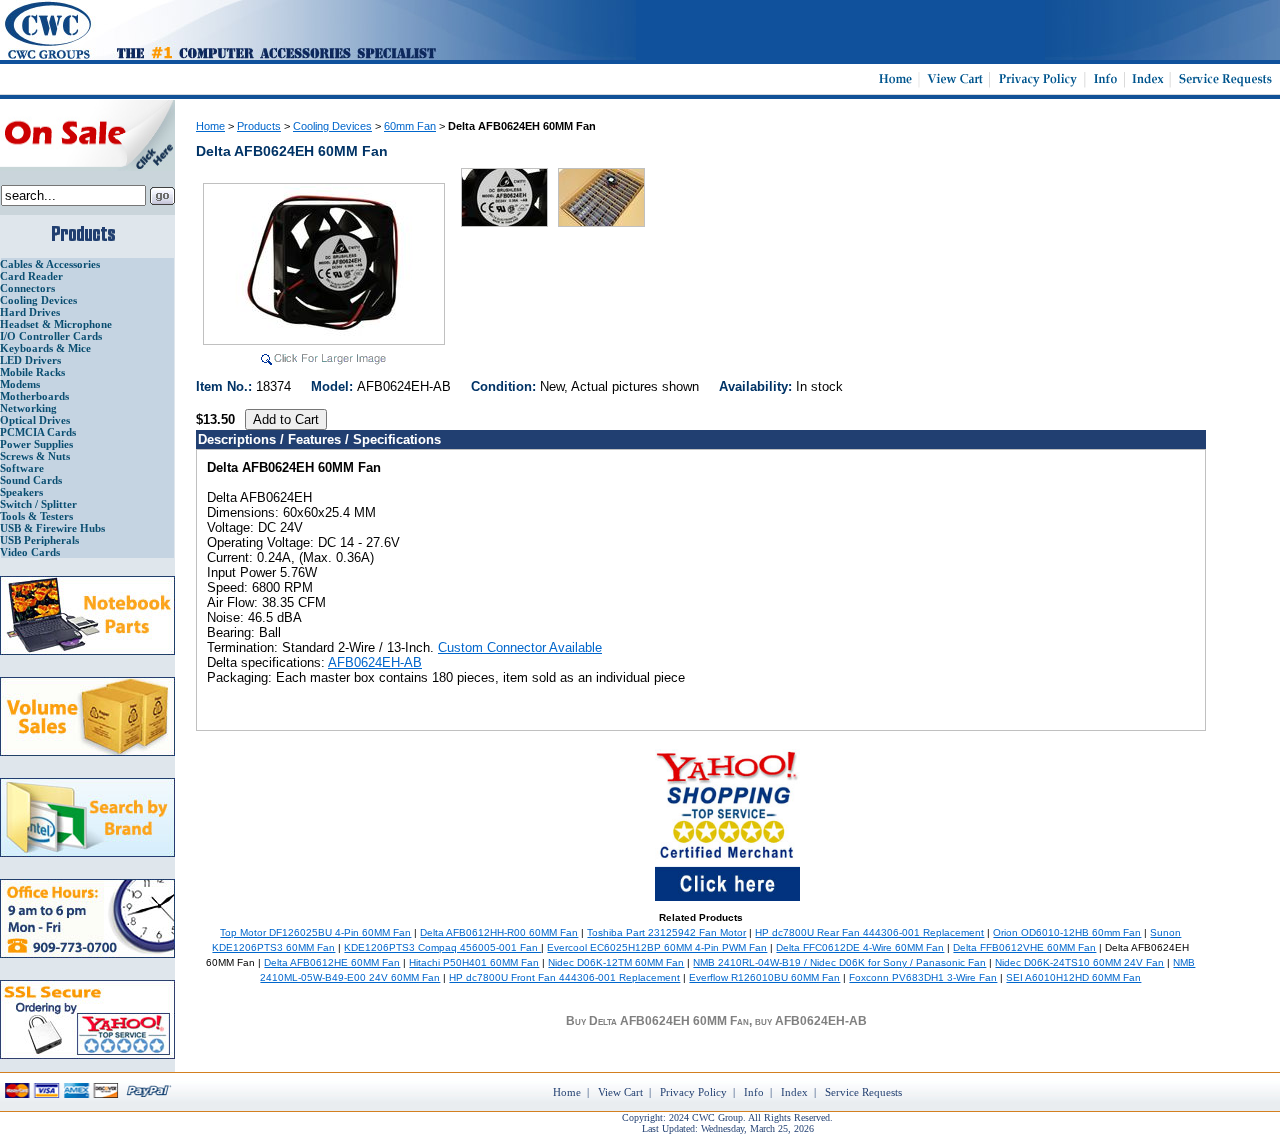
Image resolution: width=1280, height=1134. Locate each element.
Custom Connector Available (520, 647)
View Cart (620, 1092)
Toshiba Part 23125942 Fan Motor (666, 932)
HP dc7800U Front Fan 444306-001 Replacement (564, 977)
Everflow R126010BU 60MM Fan (764, 977)
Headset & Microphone (56, 324)
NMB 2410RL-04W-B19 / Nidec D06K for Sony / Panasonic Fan (839, 962)
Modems (20, 384)
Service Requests (863, 1092)
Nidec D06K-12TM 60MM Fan (616, 962)
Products (259, 126)
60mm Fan (410, 126)
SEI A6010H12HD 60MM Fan (1073, 977)
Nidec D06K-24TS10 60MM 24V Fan (1079, 962)
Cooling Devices (38, 300)
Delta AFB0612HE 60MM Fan (332, 962)
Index (794, 1092)
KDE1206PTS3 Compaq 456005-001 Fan (442, 947)
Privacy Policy (693, 1092)
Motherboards (34, 396)
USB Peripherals (39, 540)
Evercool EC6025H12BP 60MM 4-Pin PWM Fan (657, 947)
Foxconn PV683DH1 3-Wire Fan (923, 977)
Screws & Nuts (35, 456)
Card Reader (31, 276)
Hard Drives (30, 312)
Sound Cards (31, 480)
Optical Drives (35, 420)
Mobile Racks (32, 372)
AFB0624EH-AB (375, 662)
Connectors (27, 288)
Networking (28, 408)
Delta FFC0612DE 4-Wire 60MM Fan (860, 947)
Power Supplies (36, 444)
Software (22, 468)
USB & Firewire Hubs (52, 528)
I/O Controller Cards (51, 336)
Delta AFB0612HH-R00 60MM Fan (499, 932)
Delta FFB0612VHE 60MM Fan (1024, 947)
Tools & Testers (36, 516)
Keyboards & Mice (45, 348)
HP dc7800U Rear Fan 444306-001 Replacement (869, 932)
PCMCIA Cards (38, 432)
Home (210, 126)
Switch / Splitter (38, 504)
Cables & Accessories (50, 264)
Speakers (21, 492)
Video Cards (30, 552)
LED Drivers (30, 360)
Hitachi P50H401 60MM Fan (474, 962)
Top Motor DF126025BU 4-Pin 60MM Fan (315, 932)
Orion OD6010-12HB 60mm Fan (1067, 932)
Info (754, 1092)
